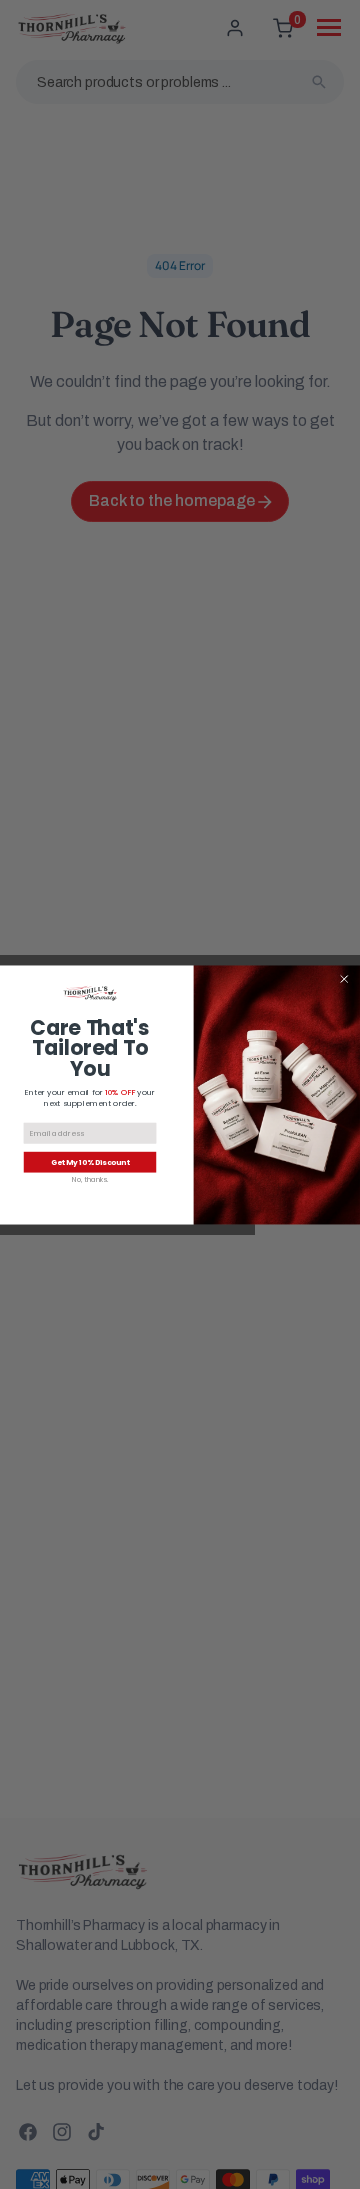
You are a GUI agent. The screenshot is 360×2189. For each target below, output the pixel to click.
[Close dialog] (344, 978)
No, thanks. (90, 1179)
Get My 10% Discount (90, 1162)
